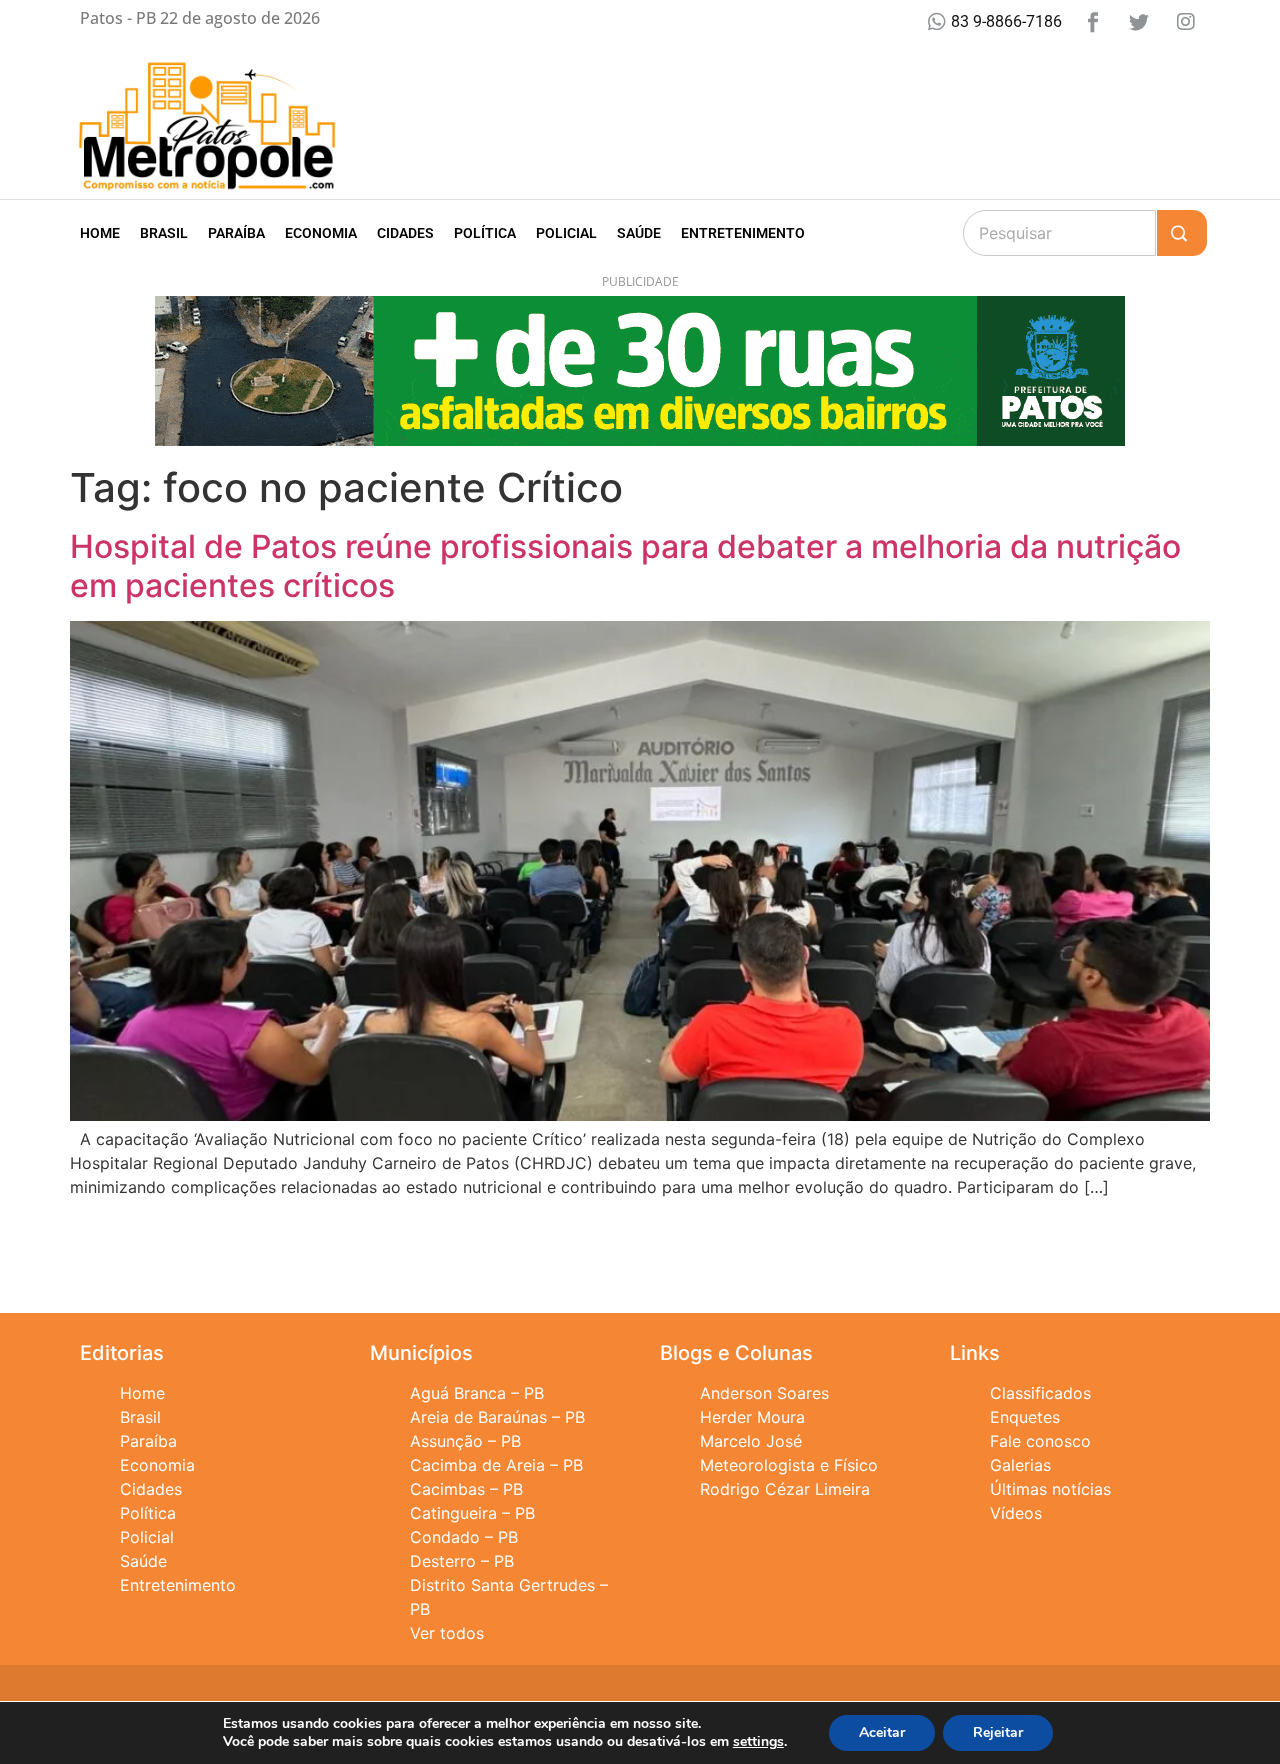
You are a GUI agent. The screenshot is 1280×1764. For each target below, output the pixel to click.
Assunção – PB (465, 1441)
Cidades (405, 233)
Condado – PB (464, 1537)
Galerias (1020, 1465)
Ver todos (447, 1633)
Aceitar (882, 1732)
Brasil (164, 233)
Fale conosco (1040, 1441)
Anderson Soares (764, 1393)
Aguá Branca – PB (477, 1393)
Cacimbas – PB (466, 1489)
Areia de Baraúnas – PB (497, 1417)
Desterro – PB (462, 1561)
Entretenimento (743, 233)
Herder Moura (752, 1417)
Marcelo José (751, 1441)
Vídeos (1016, 1513)
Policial (566, 233)
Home (100, 233)
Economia (321, 233)
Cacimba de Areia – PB (496, 1465)
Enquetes (1025, 1417)
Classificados (1040, 1393)
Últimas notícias (1050, 1489)
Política (485, 233)
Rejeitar (998, 1732)
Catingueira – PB (472, 1513)
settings (758, 1742)
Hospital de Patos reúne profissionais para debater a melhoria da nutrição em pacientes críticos (625, 565)
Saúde (639, 233)
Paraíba (236, 233)
